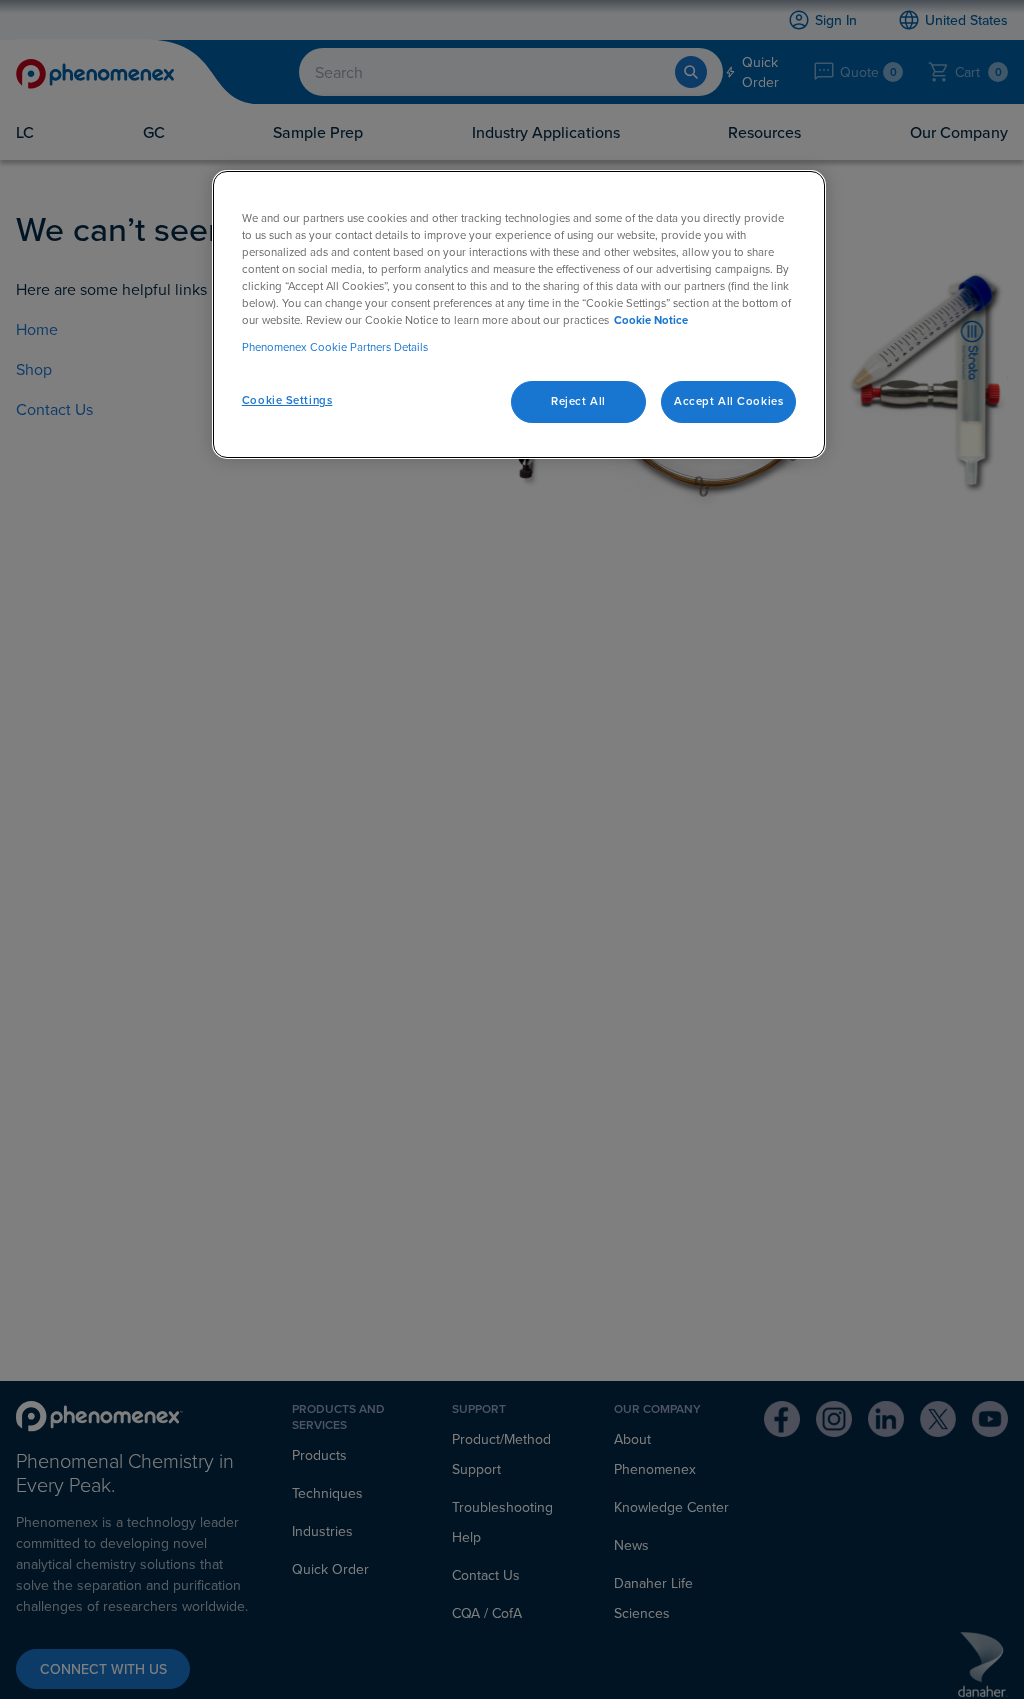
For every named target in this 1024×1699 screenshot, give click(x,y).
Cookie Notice (651, 320)
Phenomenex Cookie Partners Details (335, 347)
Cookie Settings (287, 400)
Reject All (578, 401)
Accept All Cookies (728, 401)
